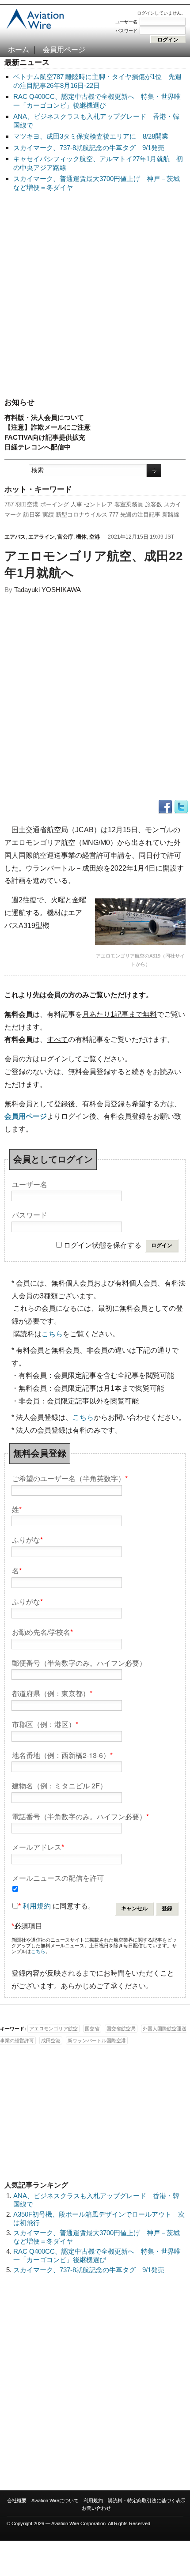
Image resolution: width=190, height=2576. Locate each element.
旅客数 (154, 504)
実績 (48, 515)
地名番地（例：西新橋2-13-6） (62, 1755)
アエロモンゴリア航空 (53, 2029)
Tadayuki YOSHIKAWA (47, 590)
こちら (52, 1334)
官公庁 (65, 537)
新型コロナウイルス (82, 515)
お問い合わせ (96, 2508)
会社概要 (17, 2501)
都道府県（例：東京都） (52, 1693)
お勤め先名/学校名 (42, 1631)
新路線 (171, 515)
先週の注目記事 (140, 515)
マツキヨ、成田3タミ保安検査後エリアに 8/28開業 (91, 136)
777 (114, 515)
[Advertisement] (95, 295)
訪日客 (32, 515)
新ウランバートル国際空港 (97, 2040)
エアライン (42, 537)
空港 (95, 537)
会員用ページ (64, 50)
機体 (81, 537)
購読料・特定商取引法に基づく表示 (147, 2501)
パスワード (126, 31)
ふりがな (27, 1539)
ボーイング (55, 504)
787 (9, 504)
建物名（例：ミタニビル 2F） (59, 1785)
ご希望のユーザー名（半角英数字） (70, 1478)
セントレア (98, 504)
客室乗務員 (129, 504)
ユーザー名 (126, 22)
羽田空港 (27, 504)
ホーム (19, 50)
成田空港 (51, 2040)
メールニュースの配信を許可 (58, 1877)
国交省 (92, 2029)
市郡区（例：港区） (45, 1724)
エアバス (15, 537)
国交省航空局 (121, 2029)
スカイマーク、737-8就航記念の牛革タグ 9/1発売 (89, 148)
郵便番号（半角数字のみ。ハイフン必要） (79, 1662)
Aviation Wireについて (55, 2501)
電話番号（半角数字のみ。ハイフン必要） (80, 1816)
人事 (76, 504)
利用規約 (37, 1906)
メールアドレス (38, 1846)
